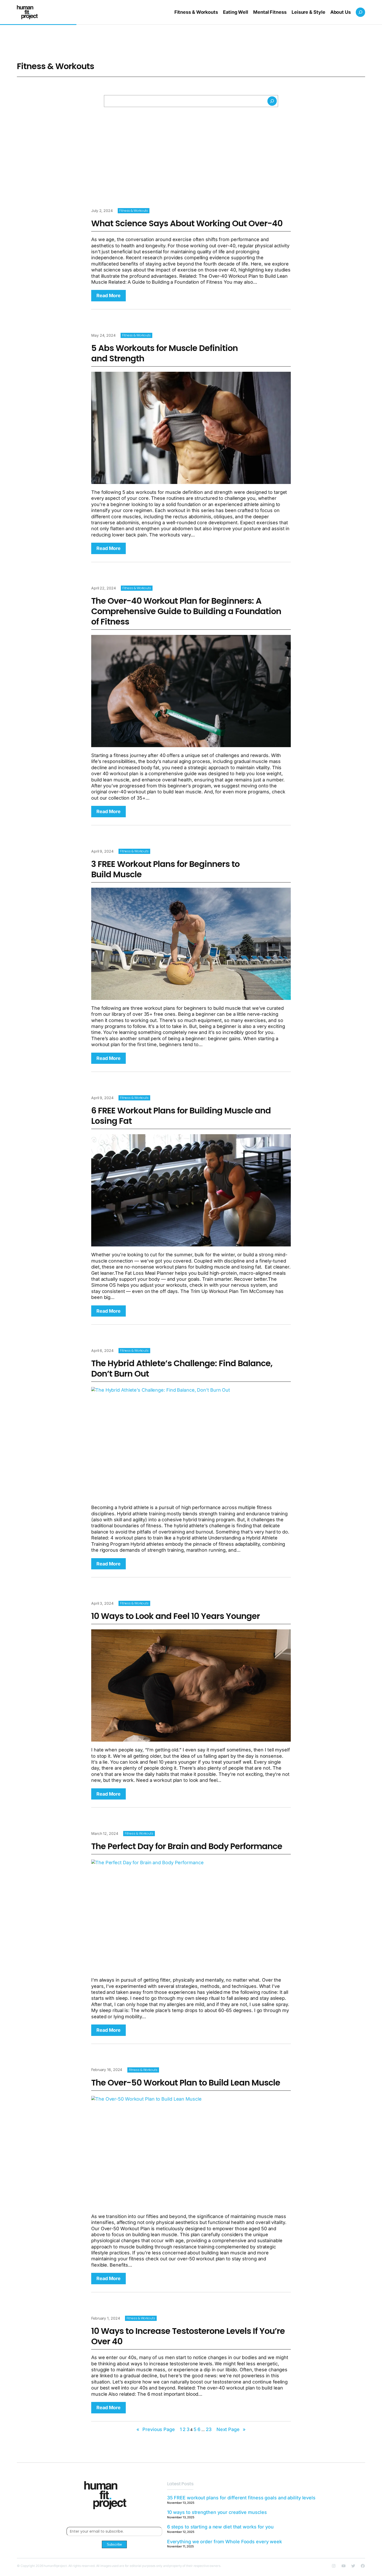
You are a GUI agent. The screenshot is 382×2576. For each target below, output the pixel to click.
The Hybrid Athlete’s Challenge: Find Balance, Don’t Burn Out (182, 1369)
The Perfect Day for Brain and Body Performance (187, 1846)
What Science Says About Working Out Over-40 (187, 223)
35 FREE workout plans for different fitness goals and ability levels (241, 2498)
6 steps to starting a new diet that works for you (220, 2527)
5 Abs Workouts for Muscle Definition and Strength (164, 353)
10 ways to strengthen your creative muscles (217, 2512)
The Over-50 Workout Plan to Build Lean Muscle (186, 2083)
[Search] (272, 101)
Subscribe (114, 2544)
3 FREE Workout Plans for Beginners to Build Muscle (165, 869)
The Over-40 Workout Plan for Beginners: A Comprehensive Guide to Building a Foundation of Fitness (186, 611)
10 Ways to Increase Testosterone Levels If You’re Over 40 (188, 2336)
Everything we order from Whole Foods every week (225, 2542)
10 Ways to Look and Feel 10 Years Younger (176, 1616)
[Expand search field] (360, 12)
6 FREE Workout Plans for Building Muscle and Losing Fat (181, 1116)
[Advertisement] (191, 148)
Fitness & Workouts (134, 211)
